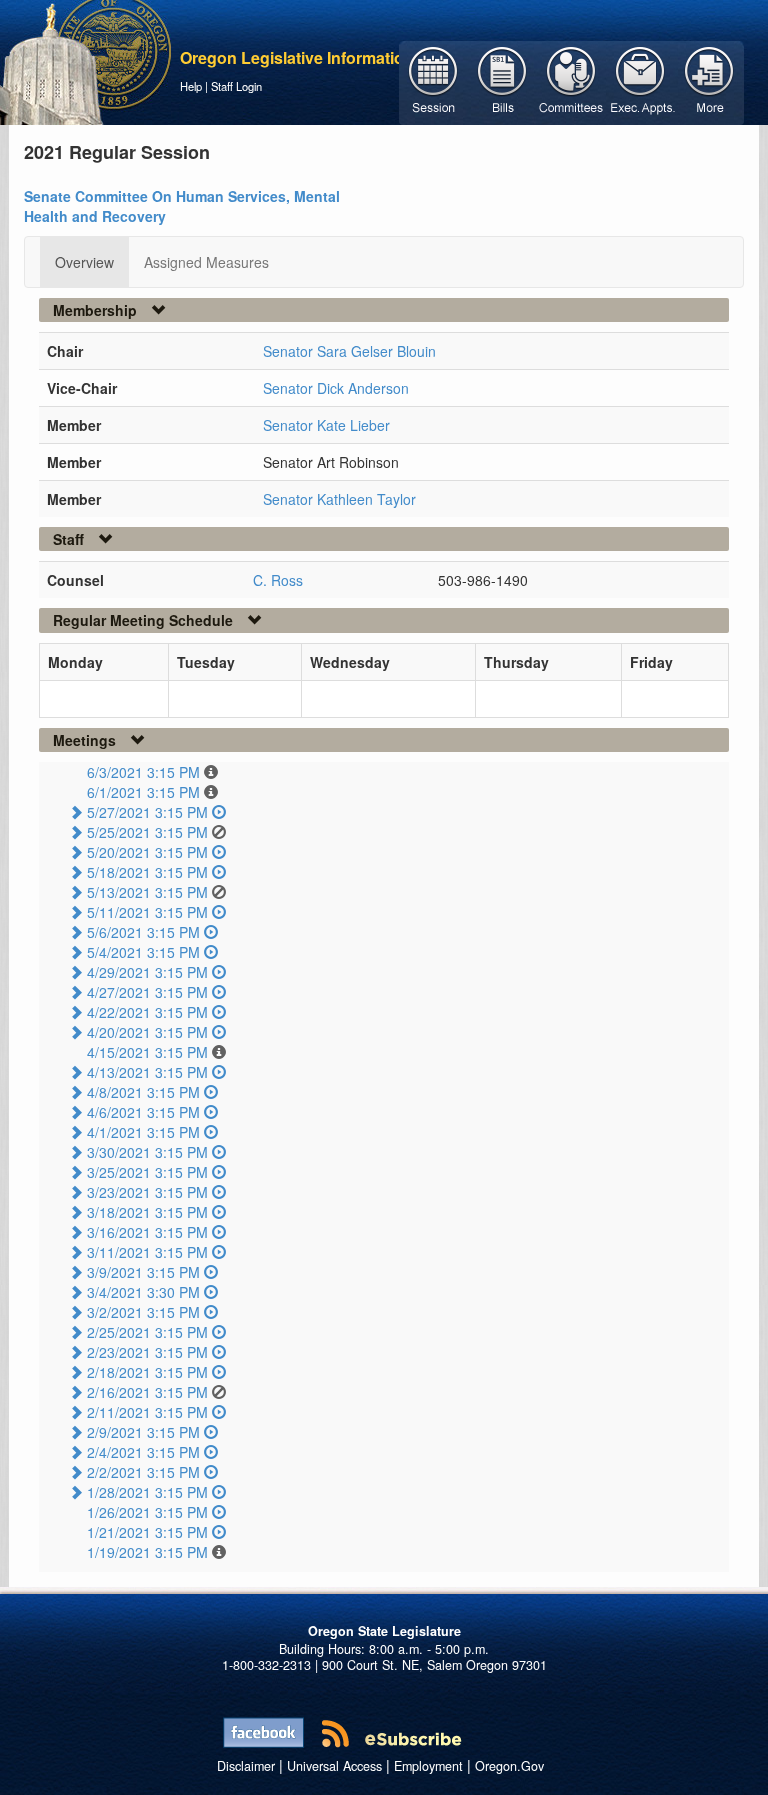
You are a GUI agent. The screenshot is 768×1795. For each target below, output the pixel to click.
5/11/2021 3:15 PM (147, 912)
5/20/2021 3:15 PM (147, 852)
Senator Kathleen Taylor (339, 499)
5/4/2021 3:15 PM (143, 952)
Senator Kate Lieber (326, 425)
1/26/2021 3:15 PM (147, 1512)
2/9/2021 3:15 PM (143, 1432)
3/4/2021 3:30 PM (143, 1292)
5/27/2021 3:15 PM (147, 812)
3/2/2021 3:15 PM (143, 1312)
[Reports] (709, 81)
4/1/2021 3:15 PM (143, 1132)
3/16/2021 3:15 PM (147, 1232)
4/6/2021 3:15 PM (143, 1112)
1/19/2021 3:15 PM (147, 1552)
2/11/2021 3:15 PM (147, 1412)
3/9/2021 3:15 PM (143, 1272)
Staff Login (236, 86)
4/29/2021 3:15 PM (147, 972)
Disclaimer (246, 1766)
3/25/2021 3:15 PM (147, 1172)
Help (191, 86)
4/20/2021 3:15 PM (147, 1032)
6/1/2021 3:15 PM (143, 792)
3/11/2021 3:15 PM (147, 1252)
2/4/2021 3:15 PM (143, 1452)
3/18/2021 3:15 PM (147, 1212)
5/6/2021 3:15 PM (143, 932)
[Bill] (502, 81)
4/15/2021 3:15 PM (147, 1052)
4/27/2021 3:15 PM (147, 992)
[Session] (433, 81)
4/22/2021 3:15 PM (147, 1012)
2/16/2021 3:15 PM (147, 1392)
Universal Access (334, 1766)
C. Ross (278, 580)
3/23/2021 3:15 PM (147, 1192)
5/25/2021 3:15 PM (147, 832)
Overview (84, 262)
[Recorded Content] (219, 812)
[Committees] (571, 81)
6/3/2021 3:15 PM (143, 772)
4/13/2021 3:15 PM (147, 1072)
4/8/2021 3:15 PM (143, 1092)
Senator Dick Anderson (336, 388)
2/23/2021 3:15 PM (147, 1352)
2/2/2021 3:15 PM (143, 1472)
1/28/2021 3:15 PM (147, 1492)
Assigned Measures (206, 262)
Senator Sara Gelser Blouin (349, 351)
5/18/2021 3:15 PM (147, 872)
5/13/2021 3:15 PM (147, 892)
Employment (428, 1766)
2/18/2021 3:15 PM (147, 1372)
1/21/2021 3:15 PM (147, 1532)
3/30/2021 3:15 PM (147, 1152)
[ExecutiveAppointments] (640, 81)
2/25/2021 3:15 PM (147, 1332)
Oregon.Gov (509, 1766)
